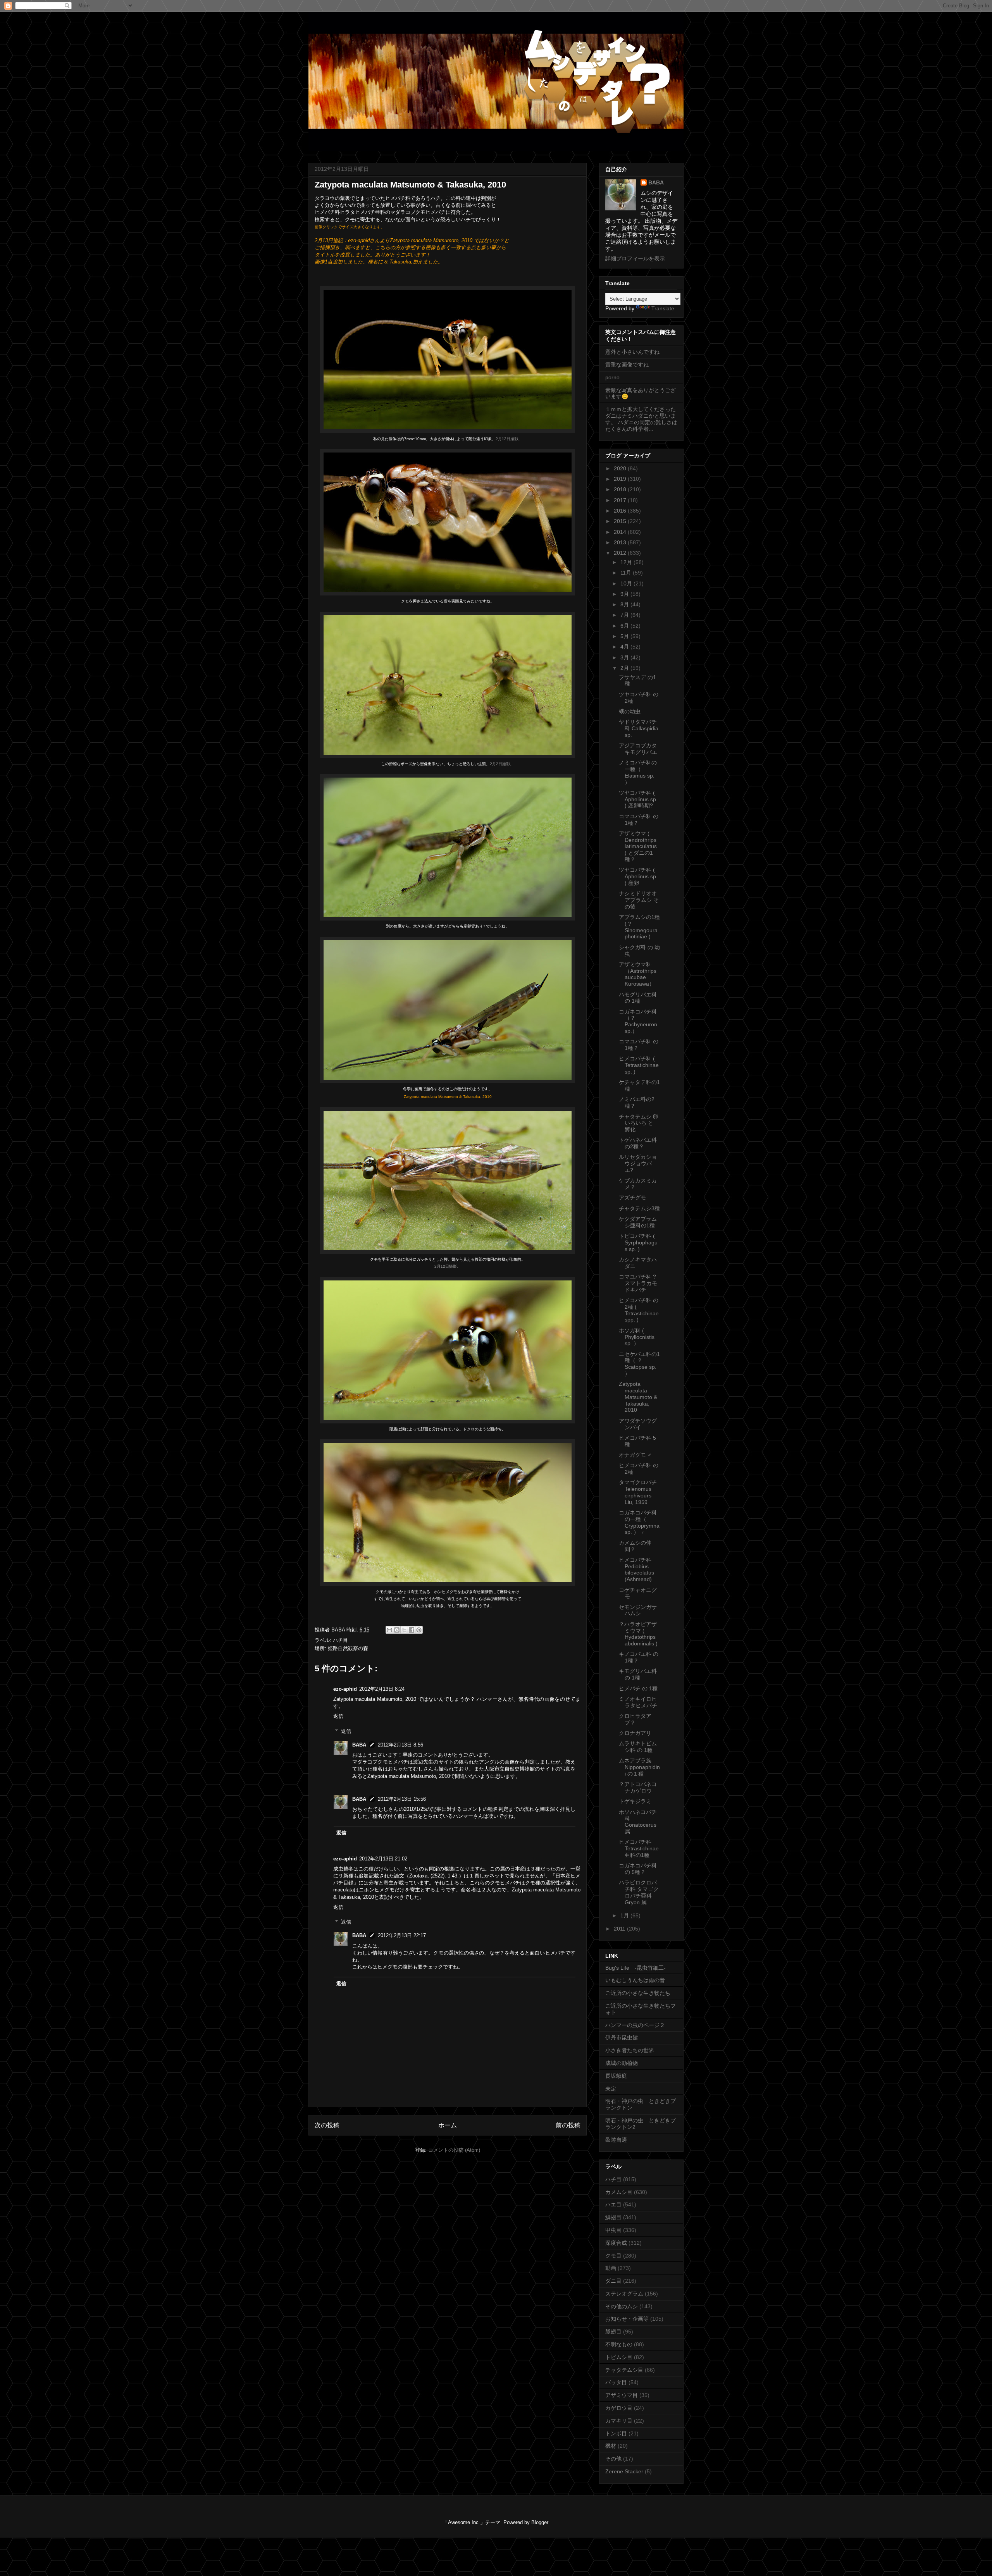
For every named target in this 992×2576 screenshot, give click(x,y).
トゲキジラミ (635, 1801)
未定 (611, 2089)
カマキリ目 (619, 2421)
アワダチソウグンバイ (638, 1424)
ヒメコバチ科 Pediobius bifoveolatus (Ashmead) (636, 1569)
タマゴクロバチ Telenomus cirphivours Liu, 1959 (638, 1492)
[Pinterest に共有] (419, 1630)
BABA (359, 1745)
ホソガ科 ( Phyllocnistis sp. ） (637, 1337)
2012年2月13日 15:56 (402, 1799)
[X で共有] (404, 1630)
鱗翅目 (613, 2217)
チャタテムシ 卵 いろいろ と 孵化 (639, 1123)
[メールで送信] (389, 1630)
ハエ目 (613, 2204)
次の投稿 (327, 2125)
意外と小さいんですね (632, 352)
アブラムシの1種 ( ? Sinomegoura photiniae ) (639, 927)
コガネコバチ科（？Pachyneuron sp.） (638, 1021)
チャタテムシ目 (624, 2370)
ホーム (448, 2125)
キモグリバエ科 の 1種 (638, 1674)
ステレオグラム (624, 2294)
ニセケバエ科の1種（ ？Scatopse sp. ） (639, 1364)
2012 (621, 553)
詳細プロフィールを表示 (635, 258)
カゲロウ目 (619, 2408)
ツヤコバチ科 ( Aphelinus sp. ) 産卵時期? (638, 799)
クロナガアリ (635, 1733)
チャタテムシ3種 (639, 1208)
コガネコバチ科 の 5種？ (638, 1869)
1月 (625, 1915)
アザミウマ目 (622, 2395)
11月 (627, 573)
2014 (621, 532)
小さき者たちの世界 (630, 2050)
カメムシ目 (619, 2192)
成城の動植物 (622, 2063)
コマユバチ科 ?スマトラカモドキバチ (638, 1283)
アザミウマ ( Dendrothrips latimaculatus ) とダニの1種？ (638, 846)
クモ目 (613, 2256)
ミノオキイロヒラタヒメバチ (638, 1702)
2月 (625, 668)
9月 (625, 594)
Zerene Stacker (624, 2471)
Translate (663, 308)
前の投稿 (568, 2125)
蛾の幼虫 (630, 711)
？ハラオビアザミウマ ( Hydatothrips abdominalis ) (638, 1634)
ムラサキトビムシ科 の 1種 (638, 1747)
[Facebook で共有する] (412, 1630)
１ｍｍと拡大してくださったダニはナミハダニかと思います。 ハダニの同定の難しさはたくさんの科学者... (641, 419)
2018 (621, 489)
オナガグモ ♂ (635, 1455)
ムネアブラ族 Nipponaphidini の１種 (639, 1767)
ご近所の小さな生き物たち (638, 1993)
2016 (621, 511)
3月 (625, 657)
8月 (625, 604)
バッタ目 (616, 2382)
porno (612, 377)
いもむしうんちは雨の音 (635, 1980)
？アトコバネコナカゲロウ (638, 1787)
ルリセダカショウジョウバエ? (638, 1163)
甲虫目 (613, 2230)
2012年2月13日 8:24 (382, 1689)
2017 (621, 500)
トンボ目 (616, 2433)
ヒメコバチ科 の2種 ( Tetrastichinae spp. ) (639, 1310)
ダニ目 (613, 2281)
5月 (625, 636)
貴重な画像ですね (627, 365)
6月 (625, 626)
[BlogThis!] (397, 1630)
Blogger (540, 2522)
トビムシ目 (619, 2357)
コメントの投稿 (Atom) (454, 2150)
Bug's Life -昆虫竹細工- (635, 1968)
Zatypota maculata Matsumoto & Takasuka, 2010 (638, 1397)
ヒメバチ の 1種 (638, 1688)
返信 (338, 1716)
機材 (611, 2446)
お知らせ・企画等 (627, 2319)
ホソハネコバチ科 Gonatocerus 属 (638, 1822)
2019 (621, 479)
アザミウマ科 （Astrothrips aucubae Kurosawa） (638, 974)
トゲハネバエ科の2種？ (638, 1143)
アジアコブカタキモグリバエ (638, 749)
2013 (621, 542)
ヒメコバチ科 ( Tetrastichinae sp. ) (639, 1065)
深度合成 (616, 2243)
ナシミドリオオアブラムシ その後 (639, 900)
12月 (627, 562)
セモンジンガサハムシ (638, 1610)
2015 (621, 521)
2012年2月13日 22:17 (402, 1935)
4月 (625, 647)
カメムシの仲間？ (635, 1546)
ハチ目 (340, 1640)
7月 (625, 615)
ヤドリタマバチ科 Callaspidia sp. (639, 728)
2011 (620, 1929)
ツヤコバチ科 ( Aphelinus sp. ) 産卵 (638, 876)
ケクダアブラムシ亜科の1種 (638, 1222)
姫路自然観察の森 (348, 1648)
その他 (613, 2459)
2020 (621, 468)
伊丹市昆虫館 (622, 2037)
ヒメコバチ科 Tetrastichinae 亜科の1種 (639, 1848)
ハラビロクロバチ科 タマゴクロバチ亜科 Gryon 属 (639, 1892)
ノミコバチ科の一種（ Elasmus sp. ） (638, 772)
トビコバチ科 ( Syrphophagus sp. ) (638, 1242)
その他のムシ (622, 2306)
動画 (611, 2268)
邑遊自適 (616, 2140)
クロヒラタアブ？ (635, 1719)
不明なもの (619, 2344)
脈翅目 (613, 2332)
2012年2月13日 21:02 (383, 1859)
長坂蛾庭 (616, 2076)
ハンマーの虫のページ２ (635, 2025)
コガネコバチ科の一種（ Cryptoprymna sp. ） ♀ (639, 1522)
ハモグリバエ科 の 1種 (638, 998)
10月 (627, 583)
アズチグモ (632, 1198)
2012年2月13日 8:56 (400, 1745)
